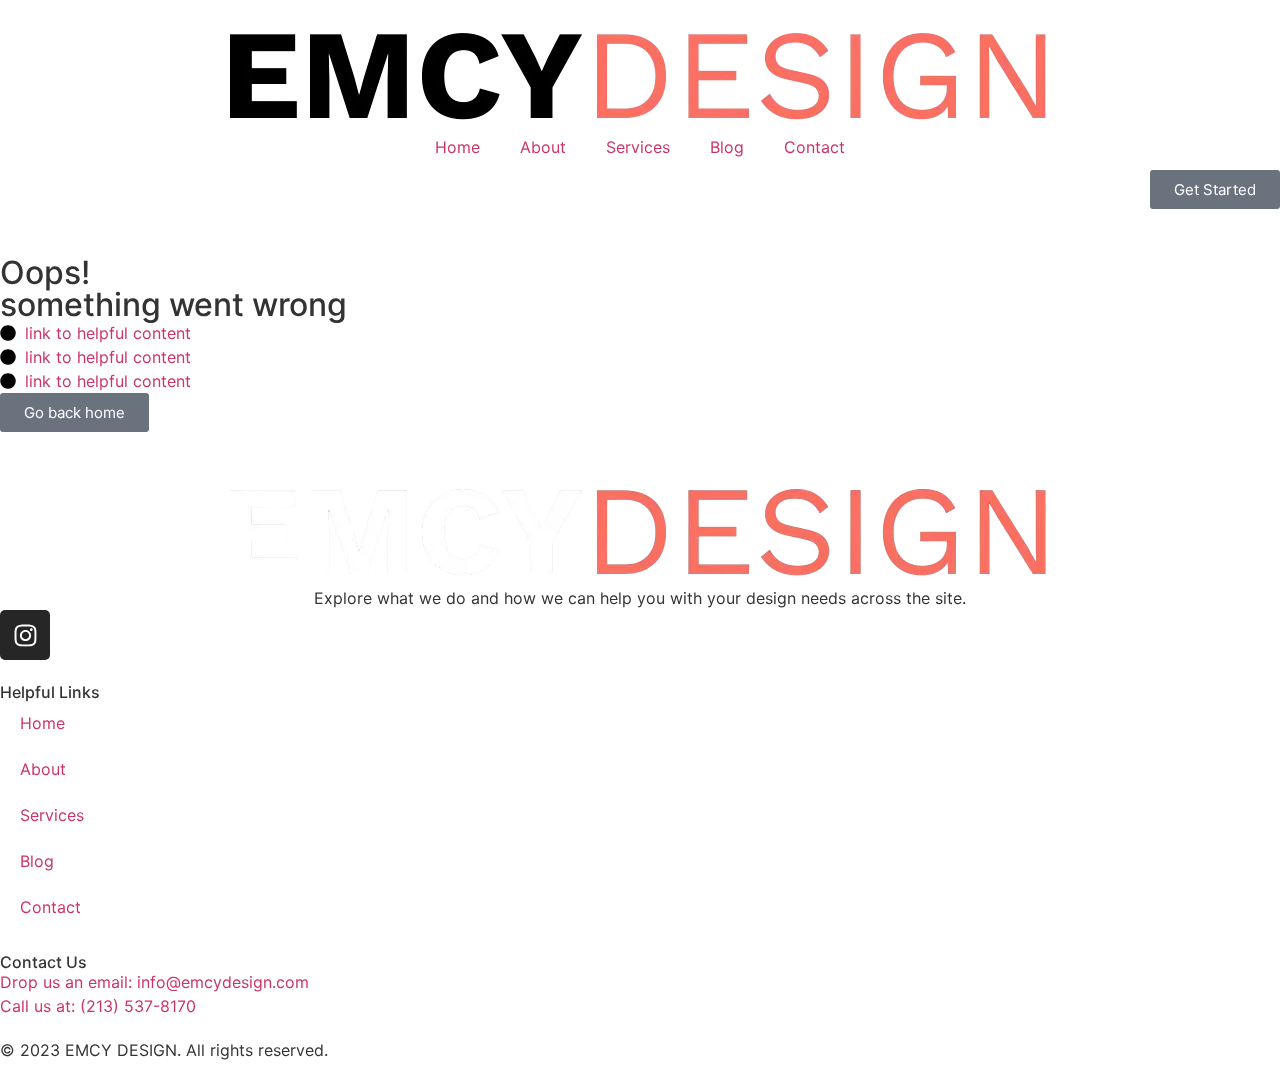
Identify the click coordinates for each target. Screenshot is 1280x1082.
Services (638, 147)
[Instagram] (25, 635)
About (543, 147)
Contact (814, 147)
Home (457, 147)
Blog (727, 147)
